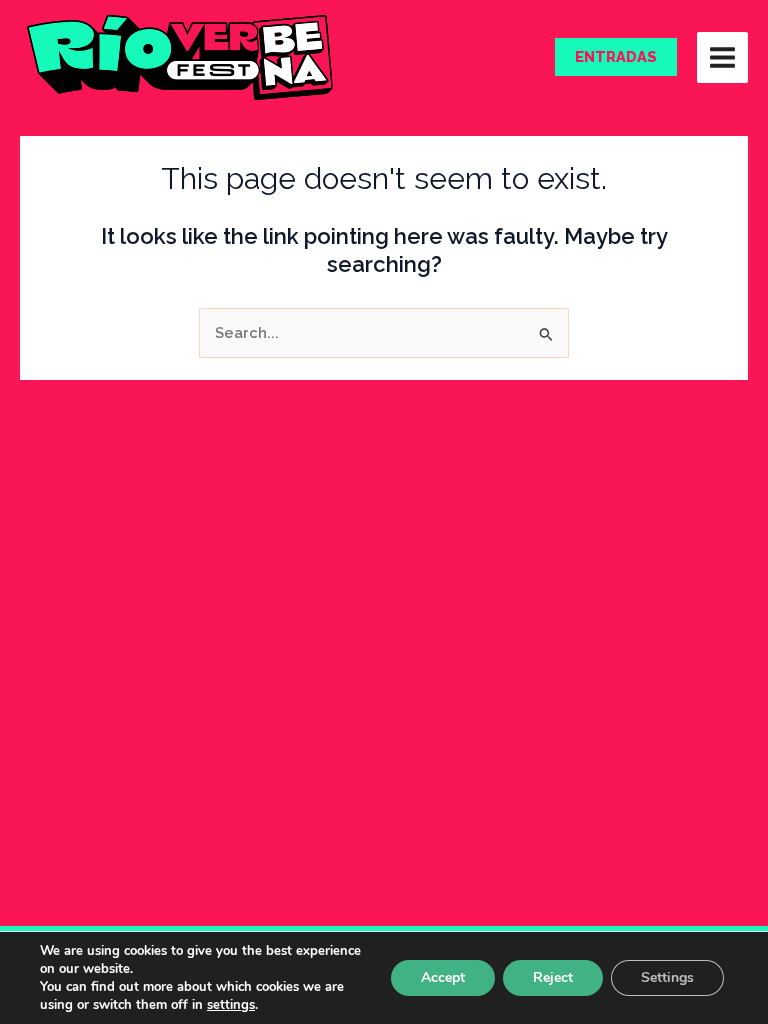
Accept (443, 977)
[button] (616, 57)
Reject (553, 977)
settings (231, 1005)
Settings (667, 977)
